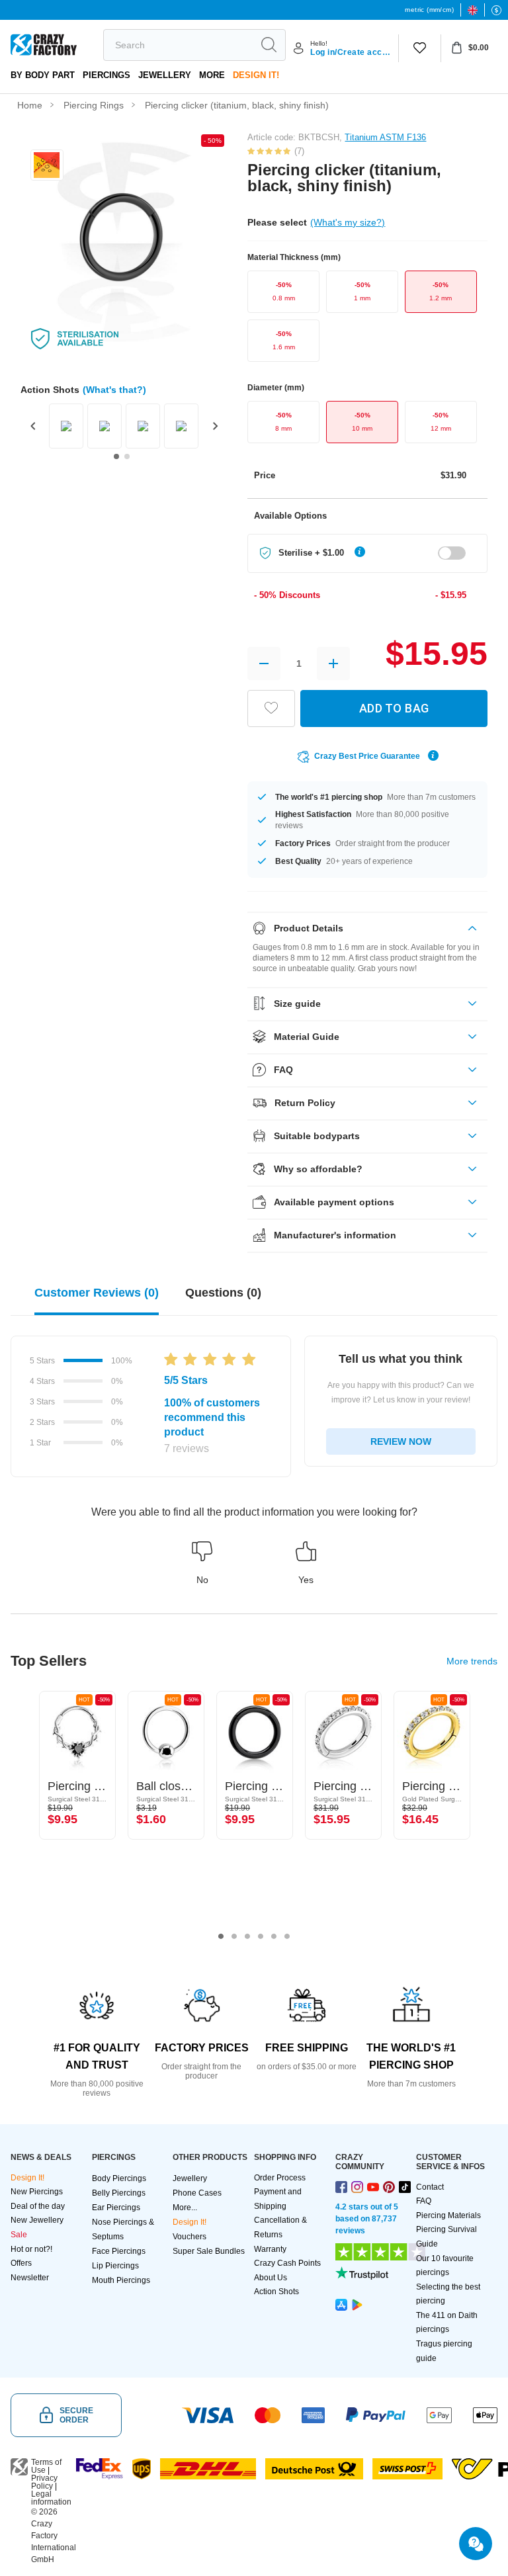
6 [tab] (287, 1936)
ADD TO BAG (394, 708)
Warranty (270, 2249)
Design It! (256, 75)
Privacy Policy (44, 2482)
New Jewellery (37, 2220)
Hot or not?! (31, 2249)
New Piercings (37, 2192)
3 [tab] (247, 1936)
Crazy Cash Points (287, 2263)
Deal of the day (38, 2206)
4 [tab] (261, 1936)
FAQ (424, 2201)
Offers (21, 2263)
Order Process (280, 2178)
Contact (430, 2187)
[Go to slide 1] (116, 456)
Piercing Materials (448, 2215)
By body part (43, 75)
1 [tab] (221, 1936)
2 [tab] (234, 1936)
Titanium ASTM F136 (385, 137)
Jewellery (165, 75)
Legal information (51, 2498)
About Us (271, 2278)
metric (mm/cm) (429, 10)
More (212, 75)
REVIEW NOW (401, 1441)
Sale (19, 2235)
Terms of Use (46, 2466)
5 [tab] (274, 1936)
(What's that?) (114, 390)
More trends (472, 1661)
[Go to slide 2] (127, 456)
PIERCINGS (106, 75)
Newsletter (30, 2278)
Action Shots (276, 2292)
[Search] (269, 45)
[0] (420, 48)
